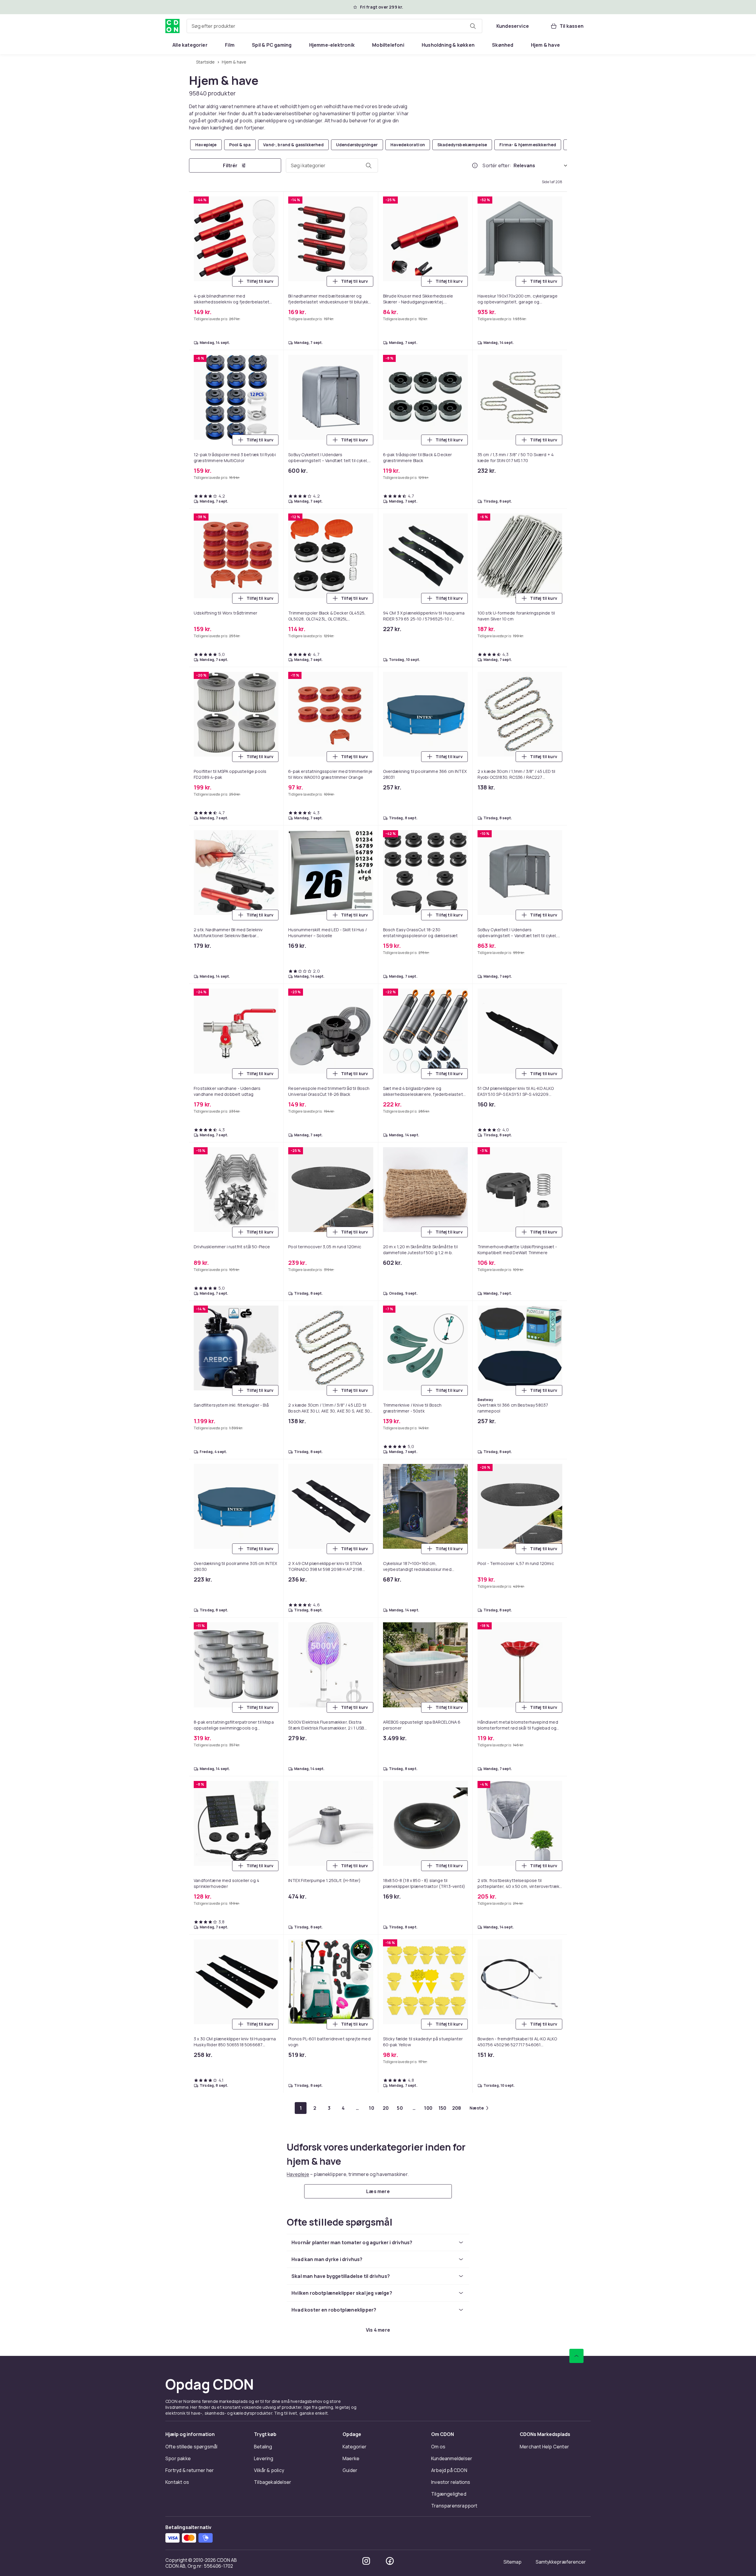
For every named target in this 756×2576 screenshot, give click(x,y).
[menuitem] (190, 45)
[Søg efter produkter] (473, 26)
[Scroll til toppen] (576, 2356)
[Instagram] (366, 2561)
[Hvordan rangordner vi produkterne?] (475, 165)
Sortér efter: (497, 165)
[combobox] (334, 26)
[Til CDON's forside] (172, 26)
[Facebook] (390, 2561)
